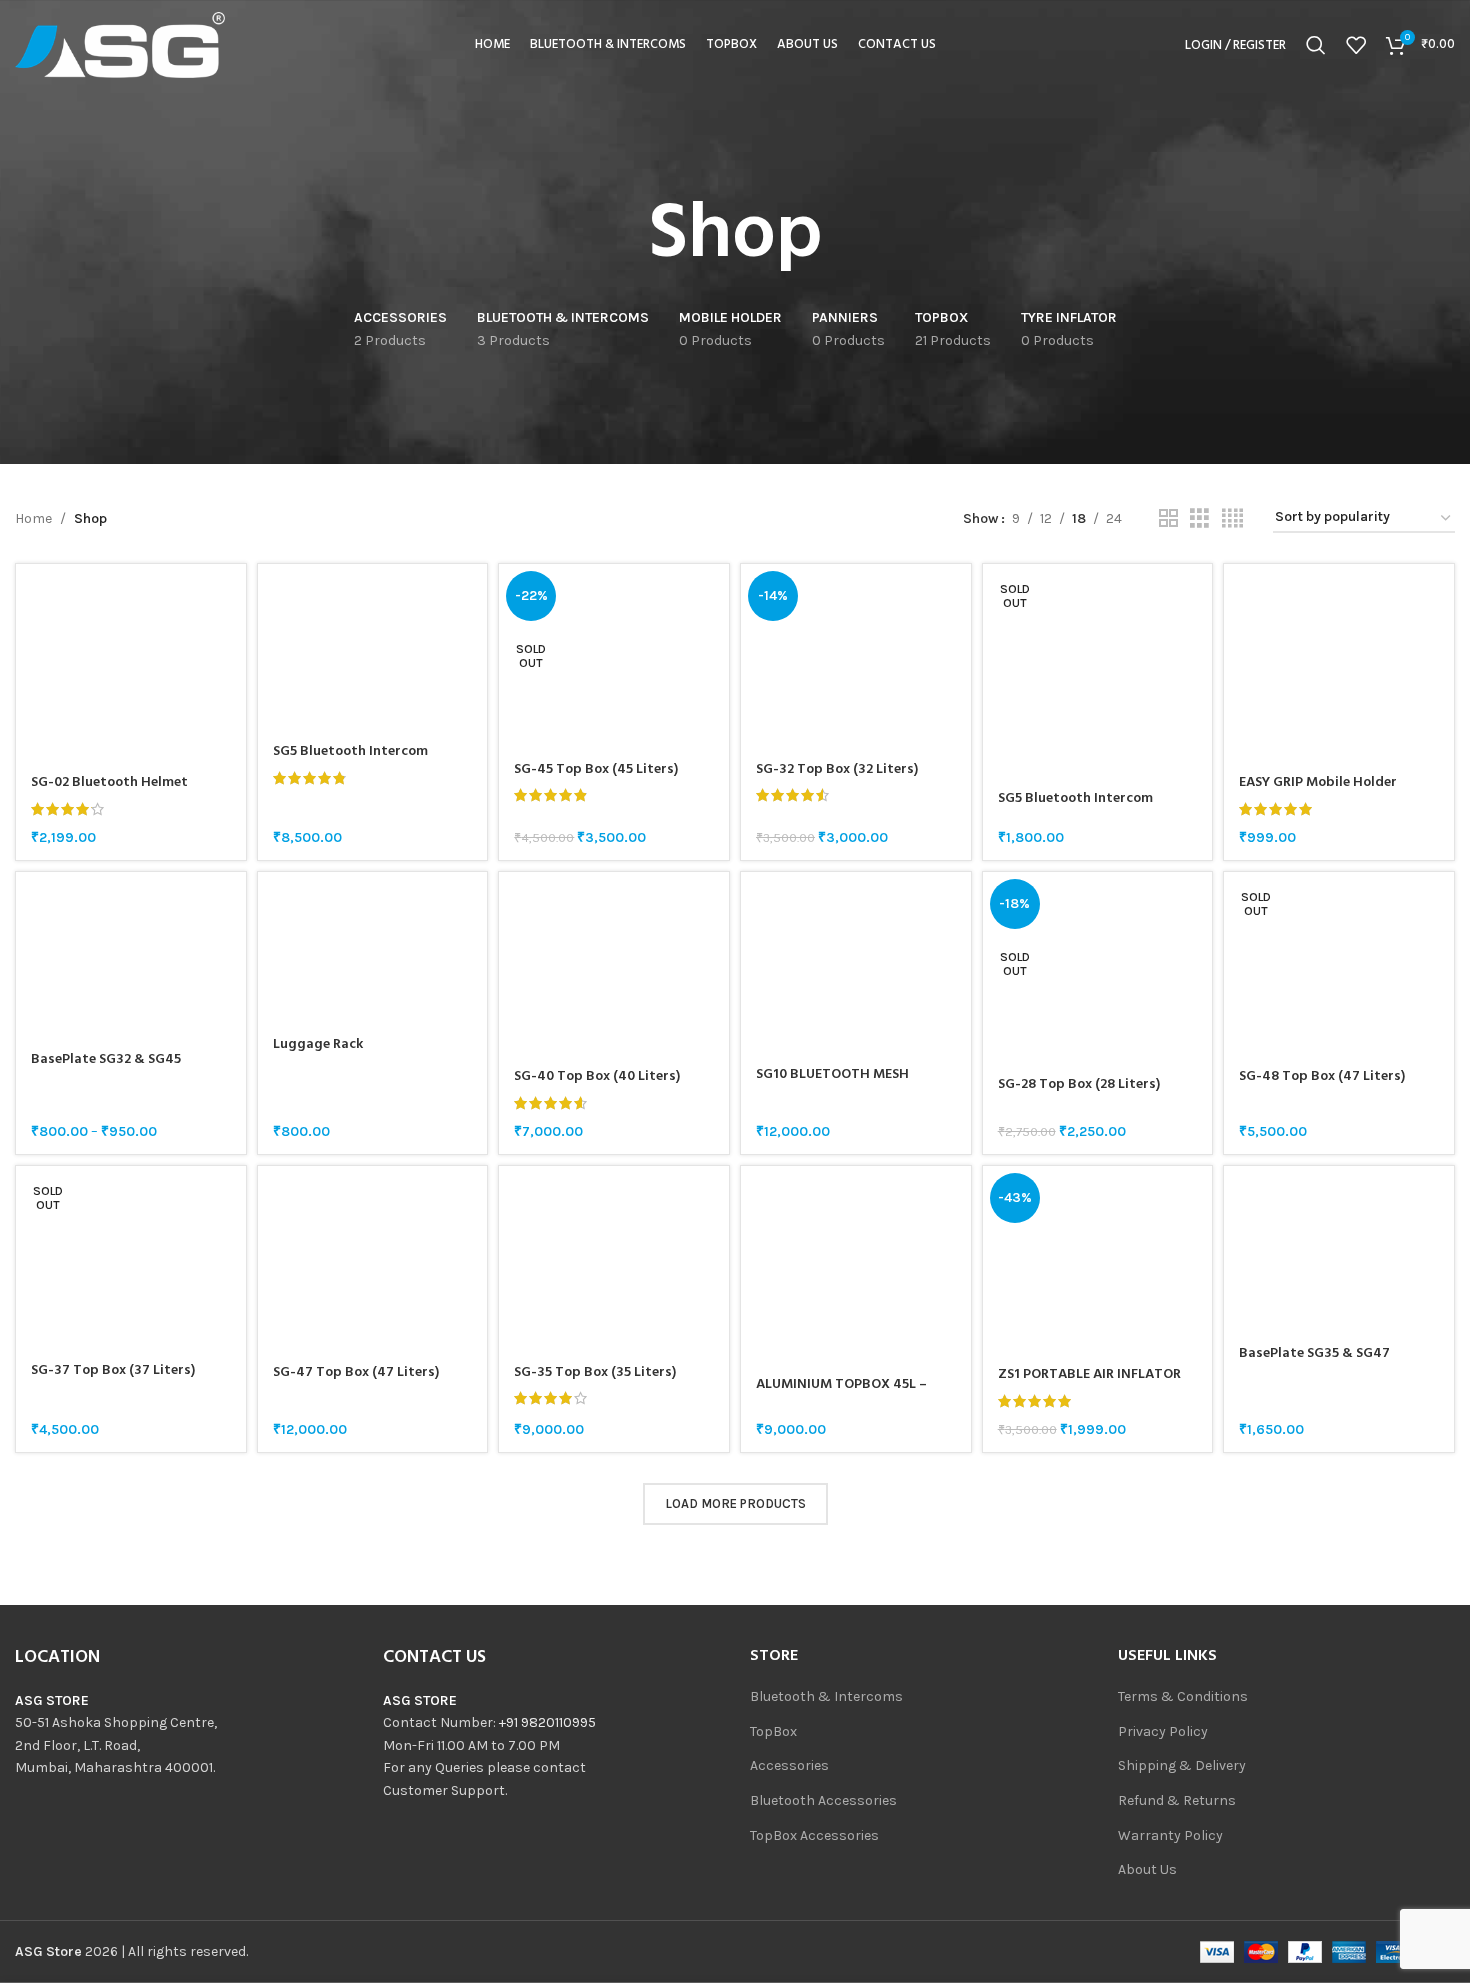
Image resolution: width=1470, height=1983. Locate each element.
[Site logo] (120, 43)
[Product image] (131, 662)
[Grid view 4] (1232, 519)
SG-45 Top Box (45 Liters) (596, 769)
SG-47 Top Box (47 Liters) (356, 1372)
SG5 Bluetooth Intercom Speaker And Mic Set (1075, 808)
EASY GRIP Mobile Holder (1318, 782)
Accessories (789, 1765)
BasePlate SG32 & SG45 (106, 1059)
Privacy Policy (1163, 1731)
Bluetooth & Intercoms (826, 1696)
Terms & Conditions (1183, 1696)
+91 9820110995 (547, 1722)
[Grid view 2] (1168, 519)
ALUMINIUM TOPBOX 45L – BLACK (841, 1394)
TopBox (773, 1731)
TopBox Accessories (814, 1835)
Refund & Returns (1177, 1800)
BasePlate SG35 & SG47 (1314, 1353)
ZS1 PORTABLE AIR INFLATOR (1089, 1374)
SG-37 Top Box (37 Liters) (113, 1370)
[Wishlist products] (1356, 45)
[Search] (1316, 45)
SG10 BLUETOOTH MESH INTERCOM (832, 1084)
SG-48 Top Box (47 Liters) (1322, 1076)
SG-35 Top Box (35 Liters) (595, 1372)
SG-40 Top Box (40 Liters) (597, 1076)
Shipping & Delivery (1182, 1765)
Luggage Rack (318, 1044)
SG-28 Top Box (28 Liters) (1079, 1084)
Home (33, 518)
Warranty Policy (1170, 1835)
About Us (1147, 1869)
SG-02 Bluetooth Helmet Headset (109, 792)
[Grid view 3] (1199, 519)
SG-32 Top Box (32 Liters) (837, 769)
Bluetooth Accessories (823, 1800)
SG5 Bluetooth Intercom (350, 751)
